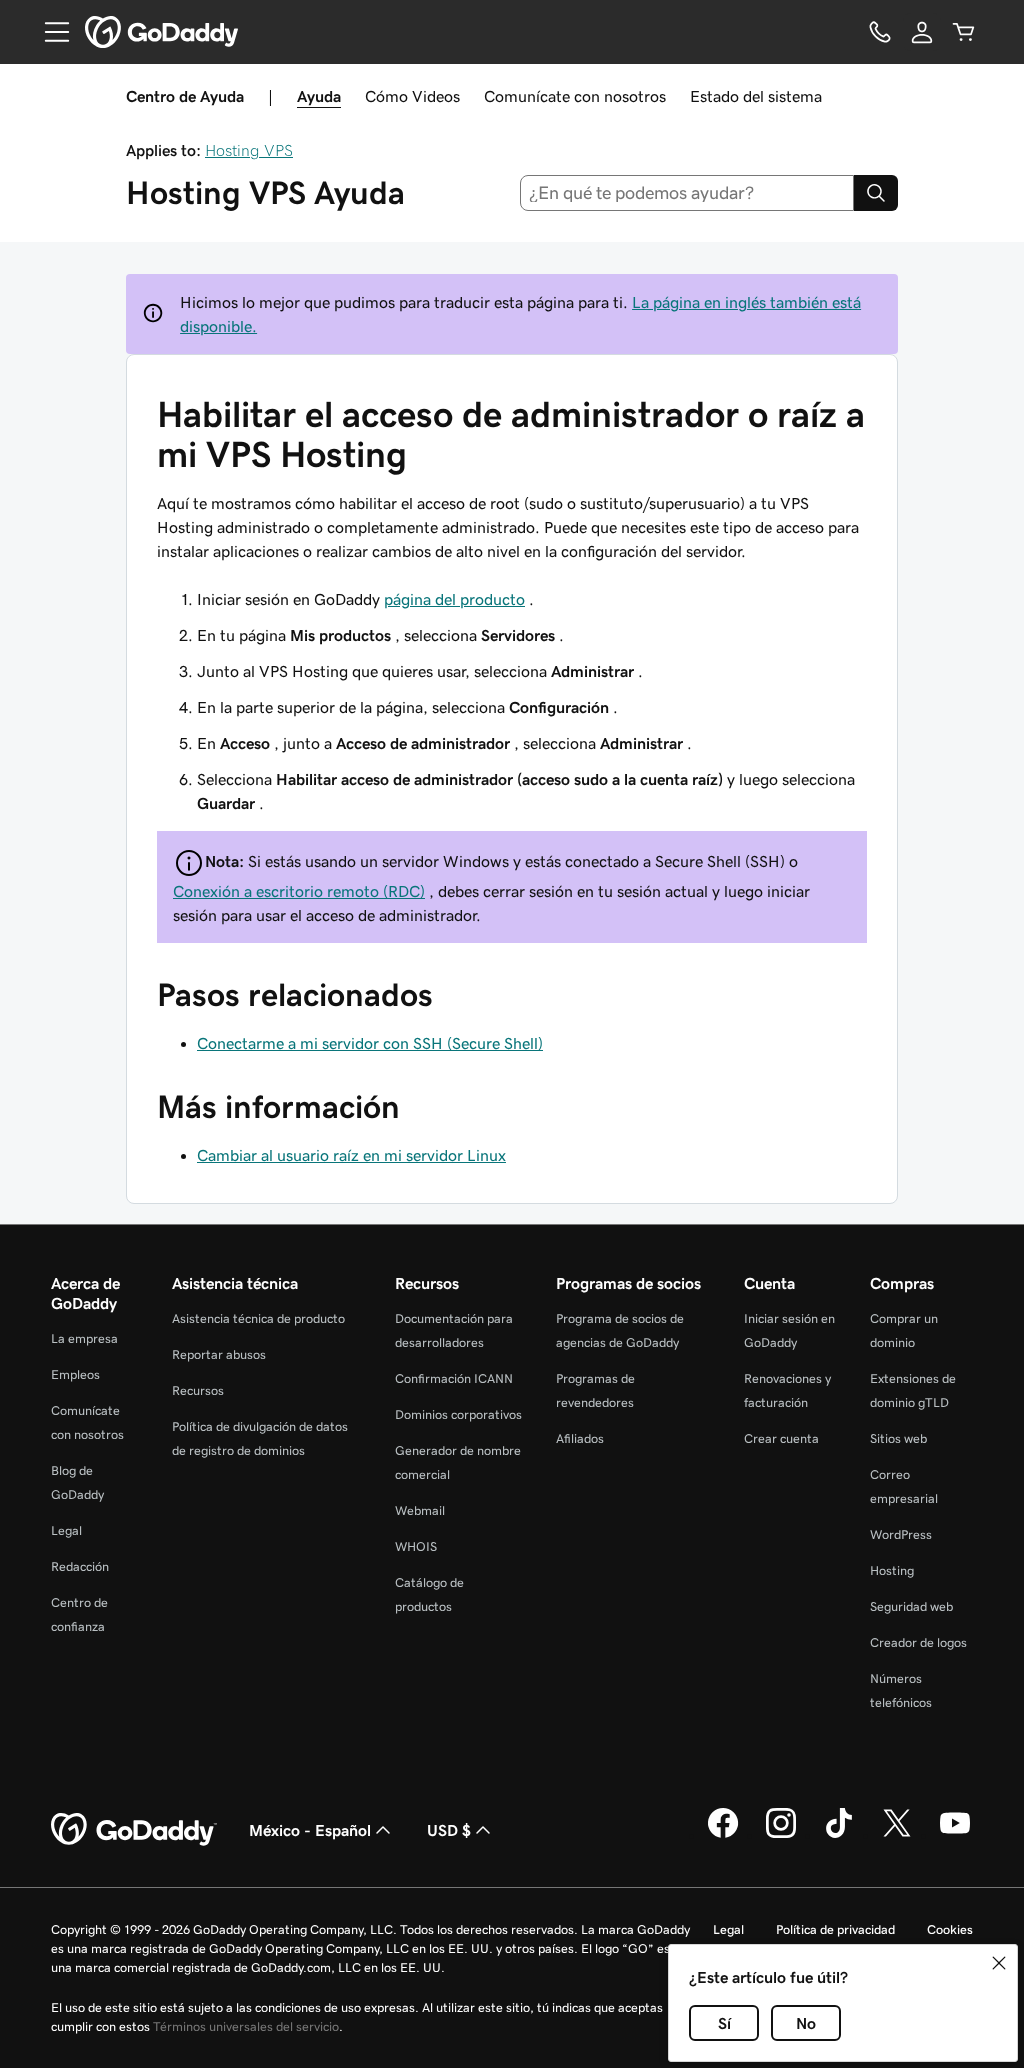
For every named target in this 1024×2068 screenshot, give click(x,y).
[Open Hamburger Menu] (49, 32)
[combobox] (687, 193)
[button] (999, 1963)
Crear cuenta (781, 1438)
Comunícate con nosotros (575, 96)
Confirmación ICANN (454, 1378)
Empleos (75, 1374)
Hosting (892, 1570)
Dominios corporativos (458, 1414)
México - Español (310, 1830)
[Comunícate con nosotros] (880, 32)
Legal (66, 1530)
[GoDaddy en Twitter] (897, 1835)
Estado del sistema (756, 96)
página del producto (454, 599)
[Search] (876, 193)
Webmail (420, 1510)
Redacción (80, 1566)
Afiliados (580, 1438)
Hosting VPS (249, 150)
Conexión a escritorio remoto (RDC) (299, 891)
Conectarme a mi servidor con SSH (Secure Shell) (370, 1043)
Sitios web (898, 1438)
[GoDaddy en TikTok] (839, 1835)
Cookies (950, 1929)
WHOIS (416, 1546)
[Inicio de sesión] (922, 32)
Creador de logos (918, 1642)
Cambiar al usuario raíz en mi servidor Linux (351, 1155)
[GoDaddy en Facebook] (723, 1835)
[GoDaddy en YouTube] (955, 1835)
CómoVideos (412, 96)
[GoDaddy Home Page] (134, 1830)
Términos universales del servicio (246, 2026)
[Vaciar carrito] (964, 32)
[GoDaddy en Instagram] (781, 1835)
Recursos (198, 1390)
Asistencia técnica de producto (258, 1318)
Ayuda (319, 96)
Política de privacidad (835, 1929)
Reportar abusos (219, 1354)
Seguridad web (911, 1606)
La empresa (84, 1338)
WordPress (901, 1534)
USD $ (449, 1830)
